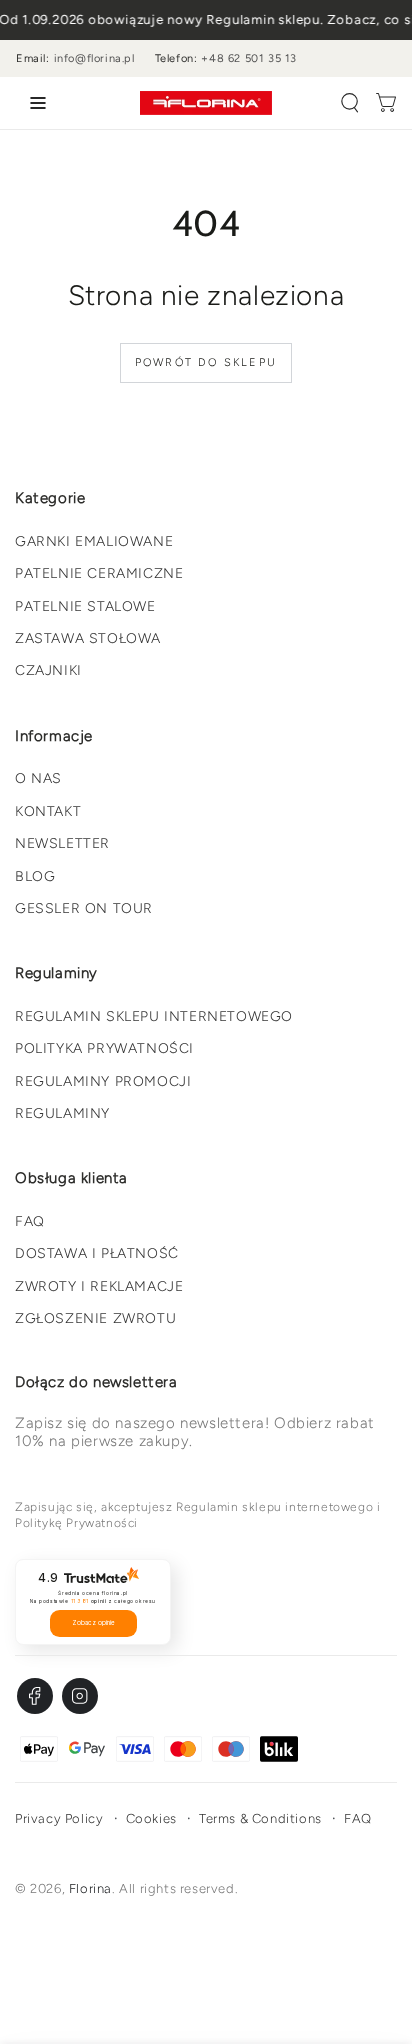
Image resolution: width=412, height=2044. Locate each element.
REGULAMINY (62, 1113)
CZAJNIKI (48, 670)
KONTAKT (48, 811)
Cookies (151, 1818)
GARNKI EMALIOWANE (94, 541)
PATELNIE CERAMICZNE (99, 573)
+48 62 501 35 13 (249, 58)
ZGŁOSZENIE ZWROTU (95, 1318)
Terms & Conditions (260, 1818)
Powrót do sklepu (206, 362)
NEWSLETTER (62, 843)
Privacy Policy (59, 1818)
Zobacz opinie (93, 1623)
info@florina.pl (94, 58)
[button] (350, 103)
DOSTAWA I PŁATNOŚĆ (97, 1253)
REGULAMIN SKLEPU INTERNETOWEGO (154, 1016)
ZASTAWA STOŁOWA (88, 638)
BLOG (35, 876)
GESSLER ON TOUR (84, 908)
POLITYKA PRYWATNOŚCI (104, 1048)
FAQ (30, 1221)
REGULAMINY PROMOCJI (103, 1081)
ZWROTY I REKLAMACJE (99, 1286)
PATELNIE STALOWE (85, 606)
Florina (90, 1888)
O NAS (38, 778)
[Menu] (34, 103)
